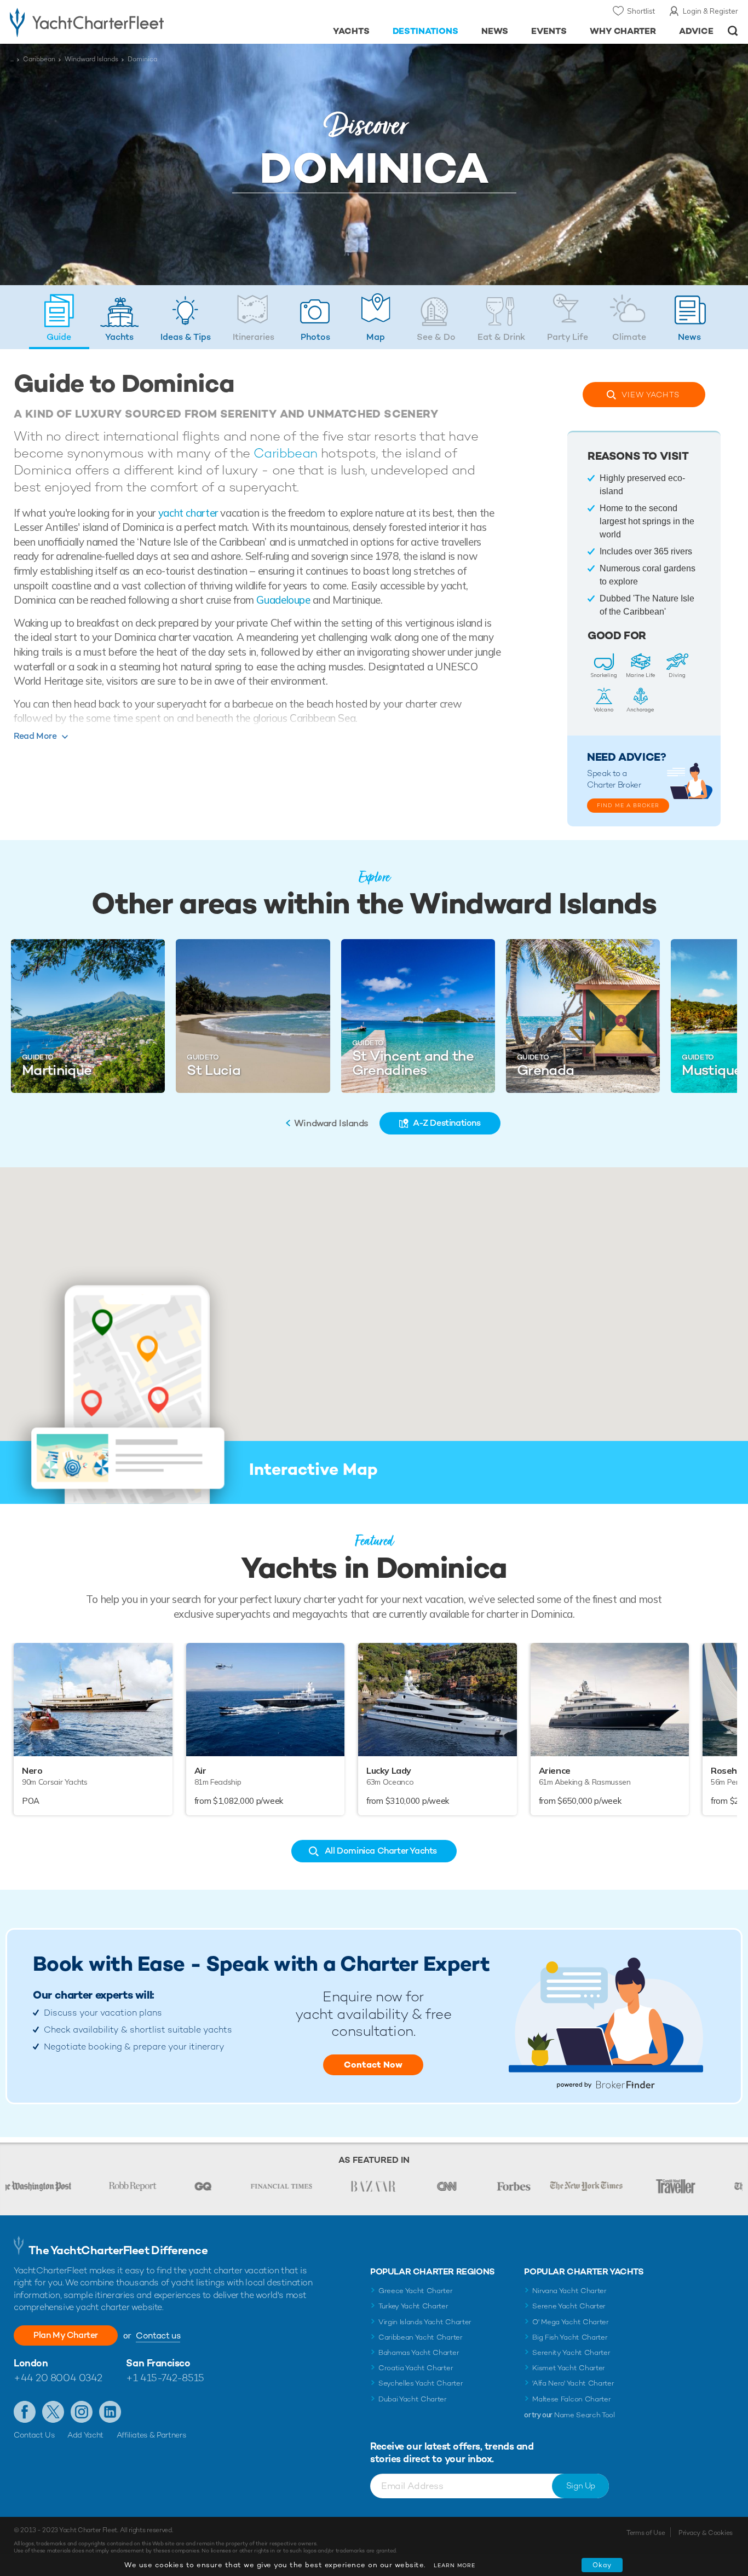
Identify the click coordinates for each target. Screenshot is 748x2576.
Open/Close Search (733, 31)
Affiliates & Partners (151, 2435)
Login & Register (710, 11)
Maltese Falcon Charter (571, 2399)
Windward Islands (91, 59)
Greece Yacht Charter (416, 2291)
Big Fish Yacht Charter (570, 2337)
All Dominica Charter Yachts (381, 1851)
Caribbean (39, 59)
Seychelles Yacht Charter (421, 2383)
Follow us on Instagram (82, 2412)
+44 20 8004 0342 (58, 2378)
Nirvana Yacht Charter (569, 2291)
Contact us (158, 2335)
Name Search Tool (585, 2415)
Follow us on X (53, 2412)
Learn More (454, 2565)
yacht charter (188, 513)
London (31, 2363)
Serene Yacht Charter (569, 2306)
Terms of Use (646, 2533)
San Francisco (158, 2363)
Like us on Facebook (25, 2412)
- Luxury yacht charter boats (116, 22)
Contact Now (373, 2065)
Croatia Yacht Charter (416, 2368)
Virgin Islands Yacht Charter (425, 2322)
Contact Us (34, 2435)
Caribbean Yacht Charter (421, 2337)
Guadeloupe (283, 600)
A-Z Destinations (447, 1123)
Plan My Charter (66, 2335)
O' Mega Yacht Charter (570, 2322)
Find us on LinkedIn (110, 2412)
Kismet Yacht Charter (569, 2368)
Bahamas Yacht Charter (419, 2352)
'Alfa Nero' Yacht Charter (573, 2383)
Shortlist (641, 11)
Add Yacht (85, 2435)
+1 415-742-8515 (165, 2378)
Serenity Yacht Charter (571, 2352)
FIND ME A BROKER (628, 805)
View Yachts (651, 395)
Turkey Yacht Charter (413, 2306)
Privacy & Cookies (706, 2533)
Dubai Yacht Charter (413, 2399)
